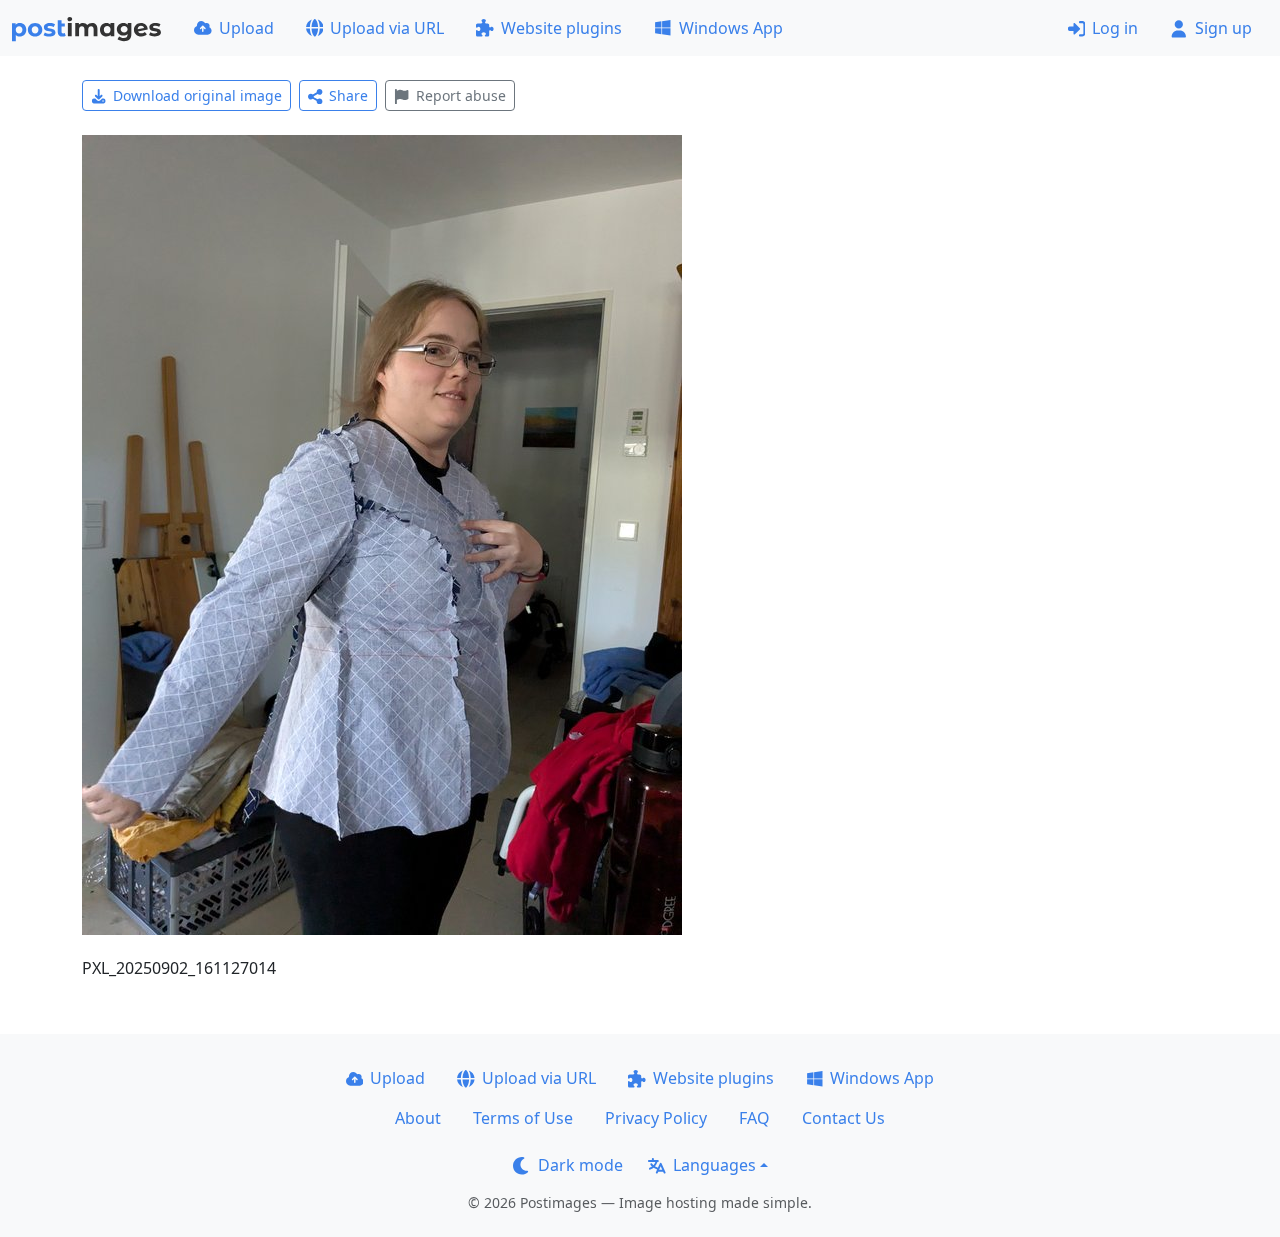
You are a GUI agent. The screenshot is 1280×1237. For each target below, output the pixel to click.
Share (348, 95)
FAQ (754, 1118)
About (418, 1118)
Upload (246, 28)
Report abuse (461, 95)
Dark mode (580, 1165)
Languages (714, 1165)
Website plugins (561, 28)
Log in (1115, 28)
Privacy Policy (656, 1118)
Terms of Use (523, 1118)
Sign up (1223, 28)
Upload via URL (387, 28)
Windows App (731, 28)
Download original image (197, 95)
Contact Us (843, 1118)
